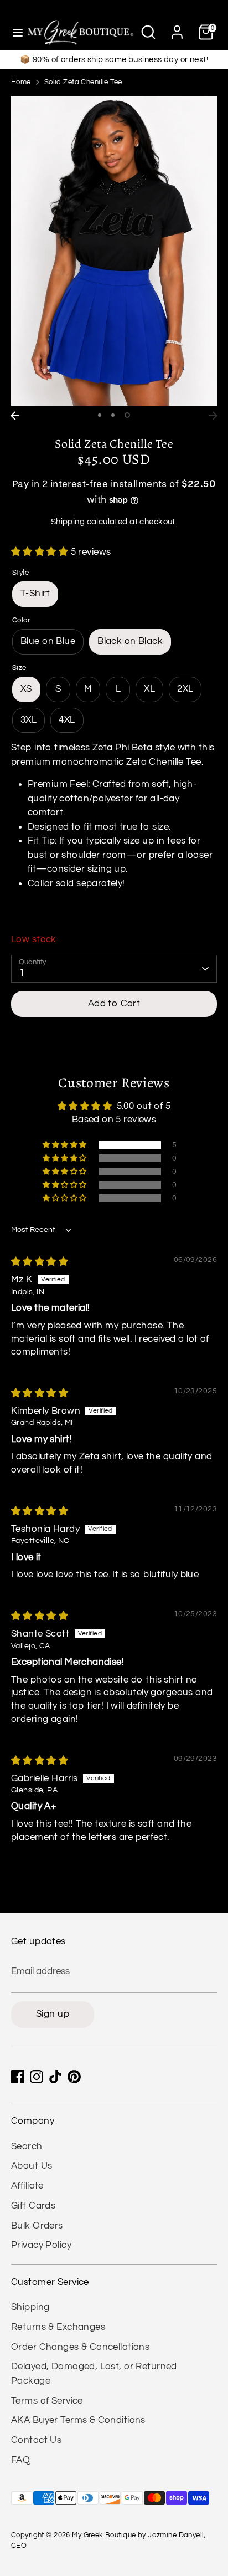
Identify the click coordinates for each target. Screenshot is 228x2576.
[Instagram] (37, 2077)
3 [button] (127, 415)
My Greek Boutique (104, 2535)
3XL (28, 720)
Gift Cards (33, 2206)
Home (21, 82)
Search (27, 2146)
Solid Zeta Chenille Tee (83, 82)
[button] (41, 552)
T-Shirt (35, 594)
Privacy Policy (41, 2245)
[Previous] (15, 416)
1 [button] (100, 415)
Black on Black (130, 641)
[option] (114, 251)
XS (26, 689)
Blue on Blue (48, 641)
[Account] (177, 28)
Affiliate (27, 2186)
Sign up (53, 2014)
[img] (40, 1262)
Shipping (68, 522)
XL (149, 689)
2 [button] (113, 415)
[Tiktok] (55, 2077)
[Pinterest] (74, 2077)
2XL (185, 689)
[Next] (213, 416)
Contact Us (36, 2440)
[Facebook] (18, 2077)
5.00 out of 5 (144, 1106)
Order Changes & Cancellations (80, 2347)
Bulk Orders (37, 2226)
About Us (32, 2166)
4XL (67, 720)
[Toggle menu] (14, 32)
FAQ (20, 2460)
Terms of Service (47, 2401)
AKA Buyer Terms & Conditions (78, 2420)
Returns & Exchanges (58, 2327)
